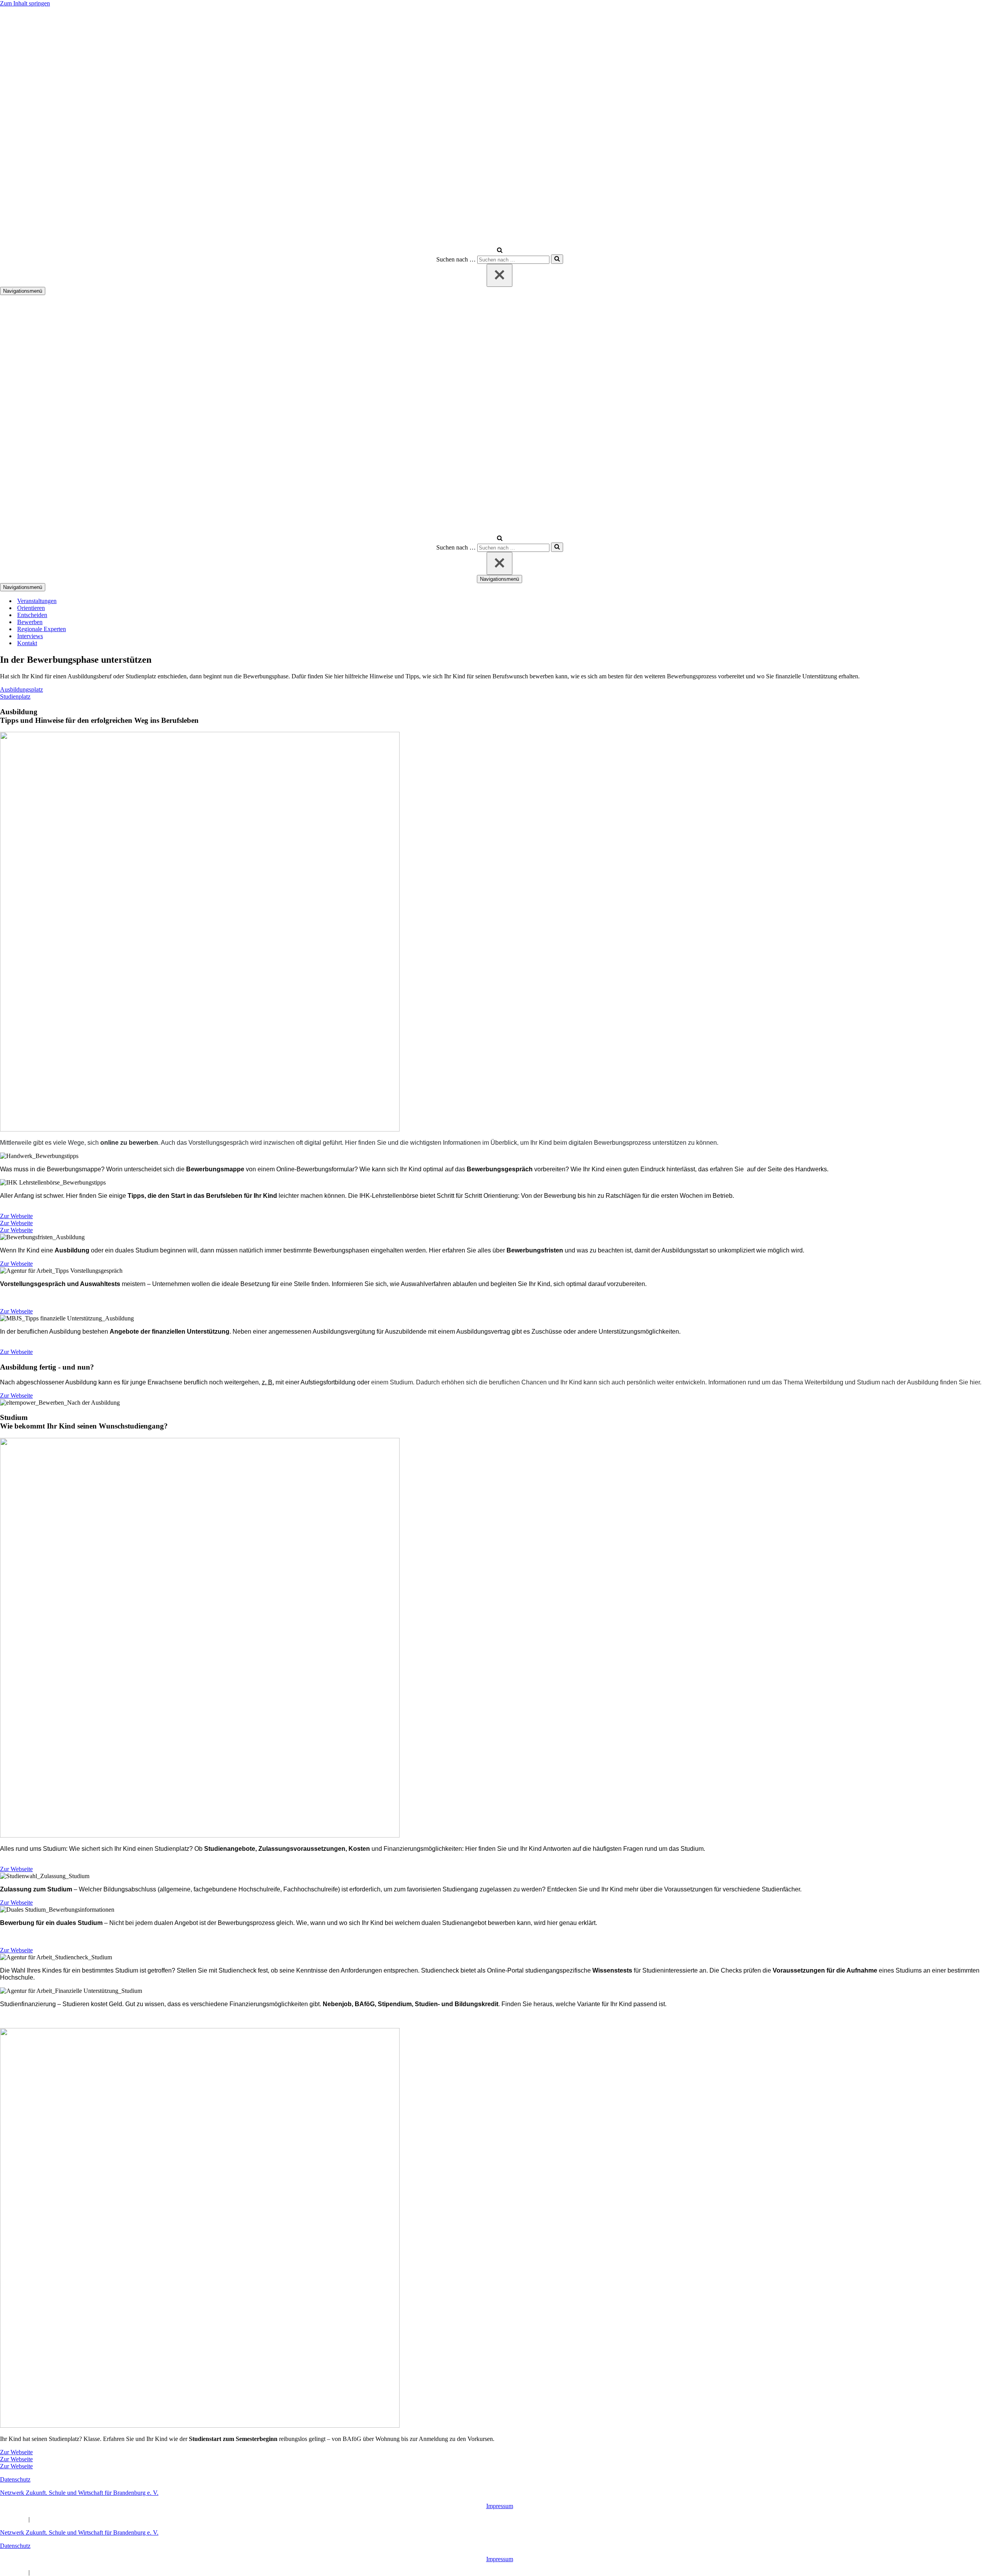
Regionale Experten (42, 629)
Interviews (30, 636)
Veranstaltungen (37, 601)
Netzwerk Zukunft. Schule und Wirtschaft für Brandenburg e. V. (79, 2493)
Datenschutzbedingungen (62, 2519)
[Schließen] (499, 275)
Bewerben (30, 622)
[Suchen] (500, 251)
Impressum (500, 2506)
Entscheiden (32, 615)
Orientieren (31, 608)
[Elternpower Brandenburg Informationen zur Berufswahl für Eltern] (346, 243)
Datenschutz (15, 2479)
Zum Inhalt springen (25, 3)
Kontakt (27, 643)
